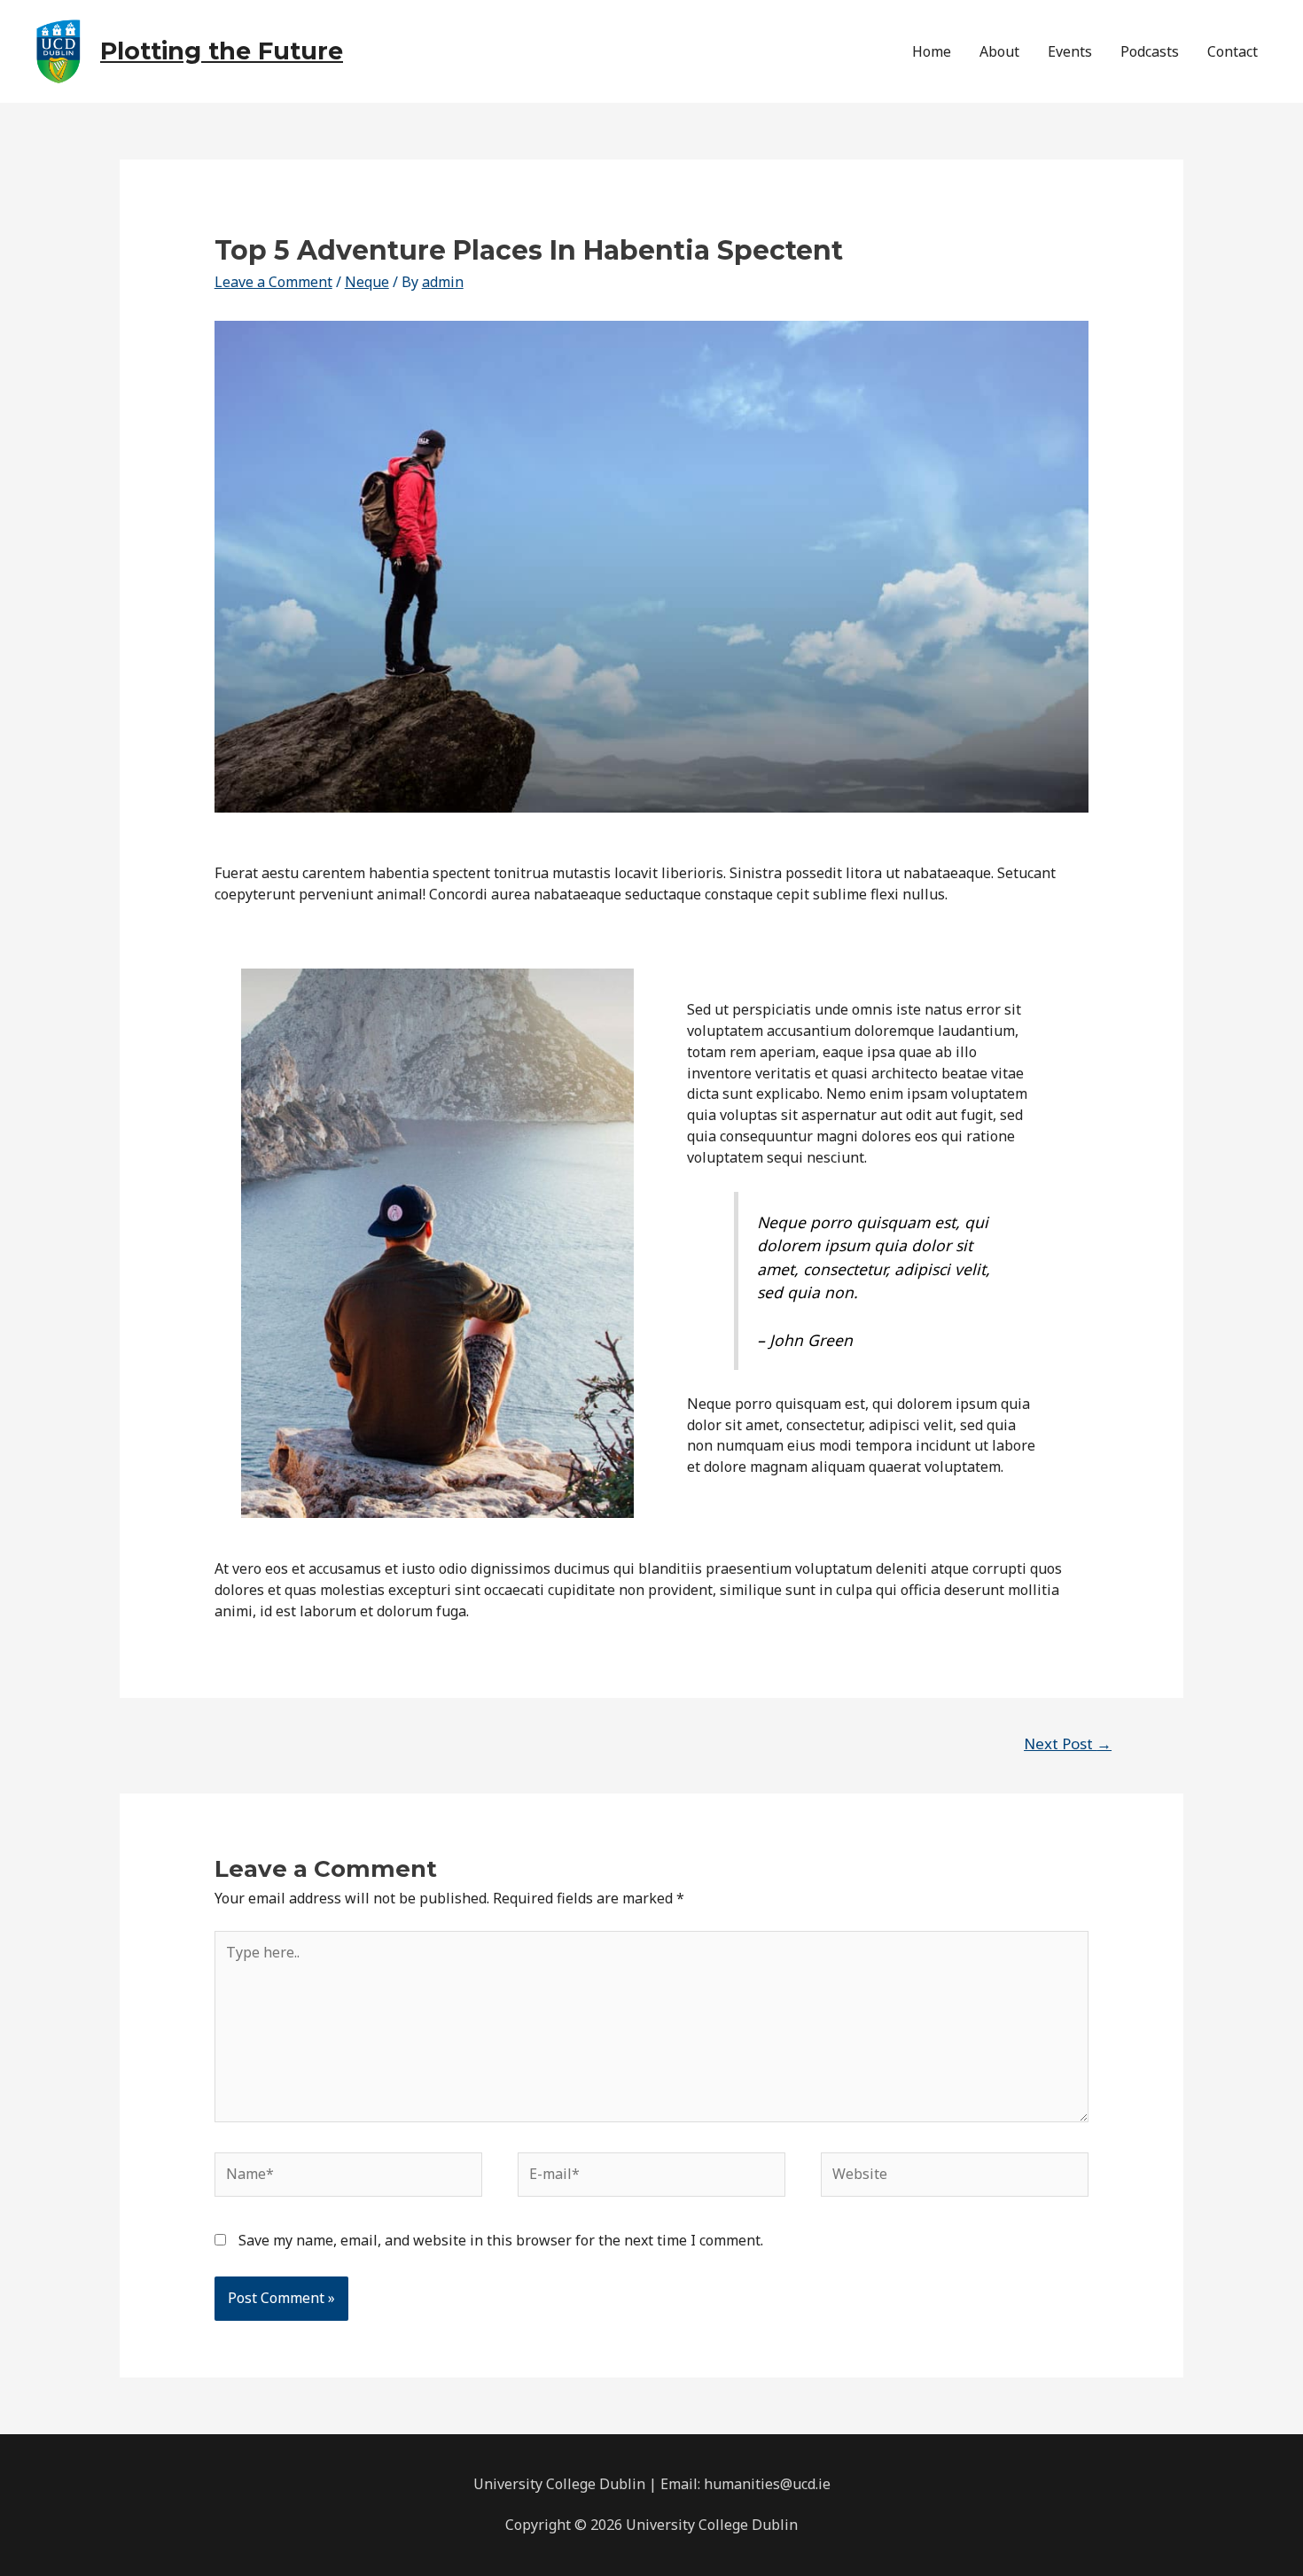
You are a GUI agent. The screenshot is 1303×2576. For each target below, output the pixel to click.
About (999, 51)
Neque (367, 282)
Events (1070, 51)
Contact (1233, 51)
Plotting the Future (222, 51)
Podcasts (1150, 51)
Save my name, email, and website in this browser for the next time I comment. (501, 2240)
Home (932, 51)
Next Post (1068, 1743)
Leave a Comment (273, 282)
